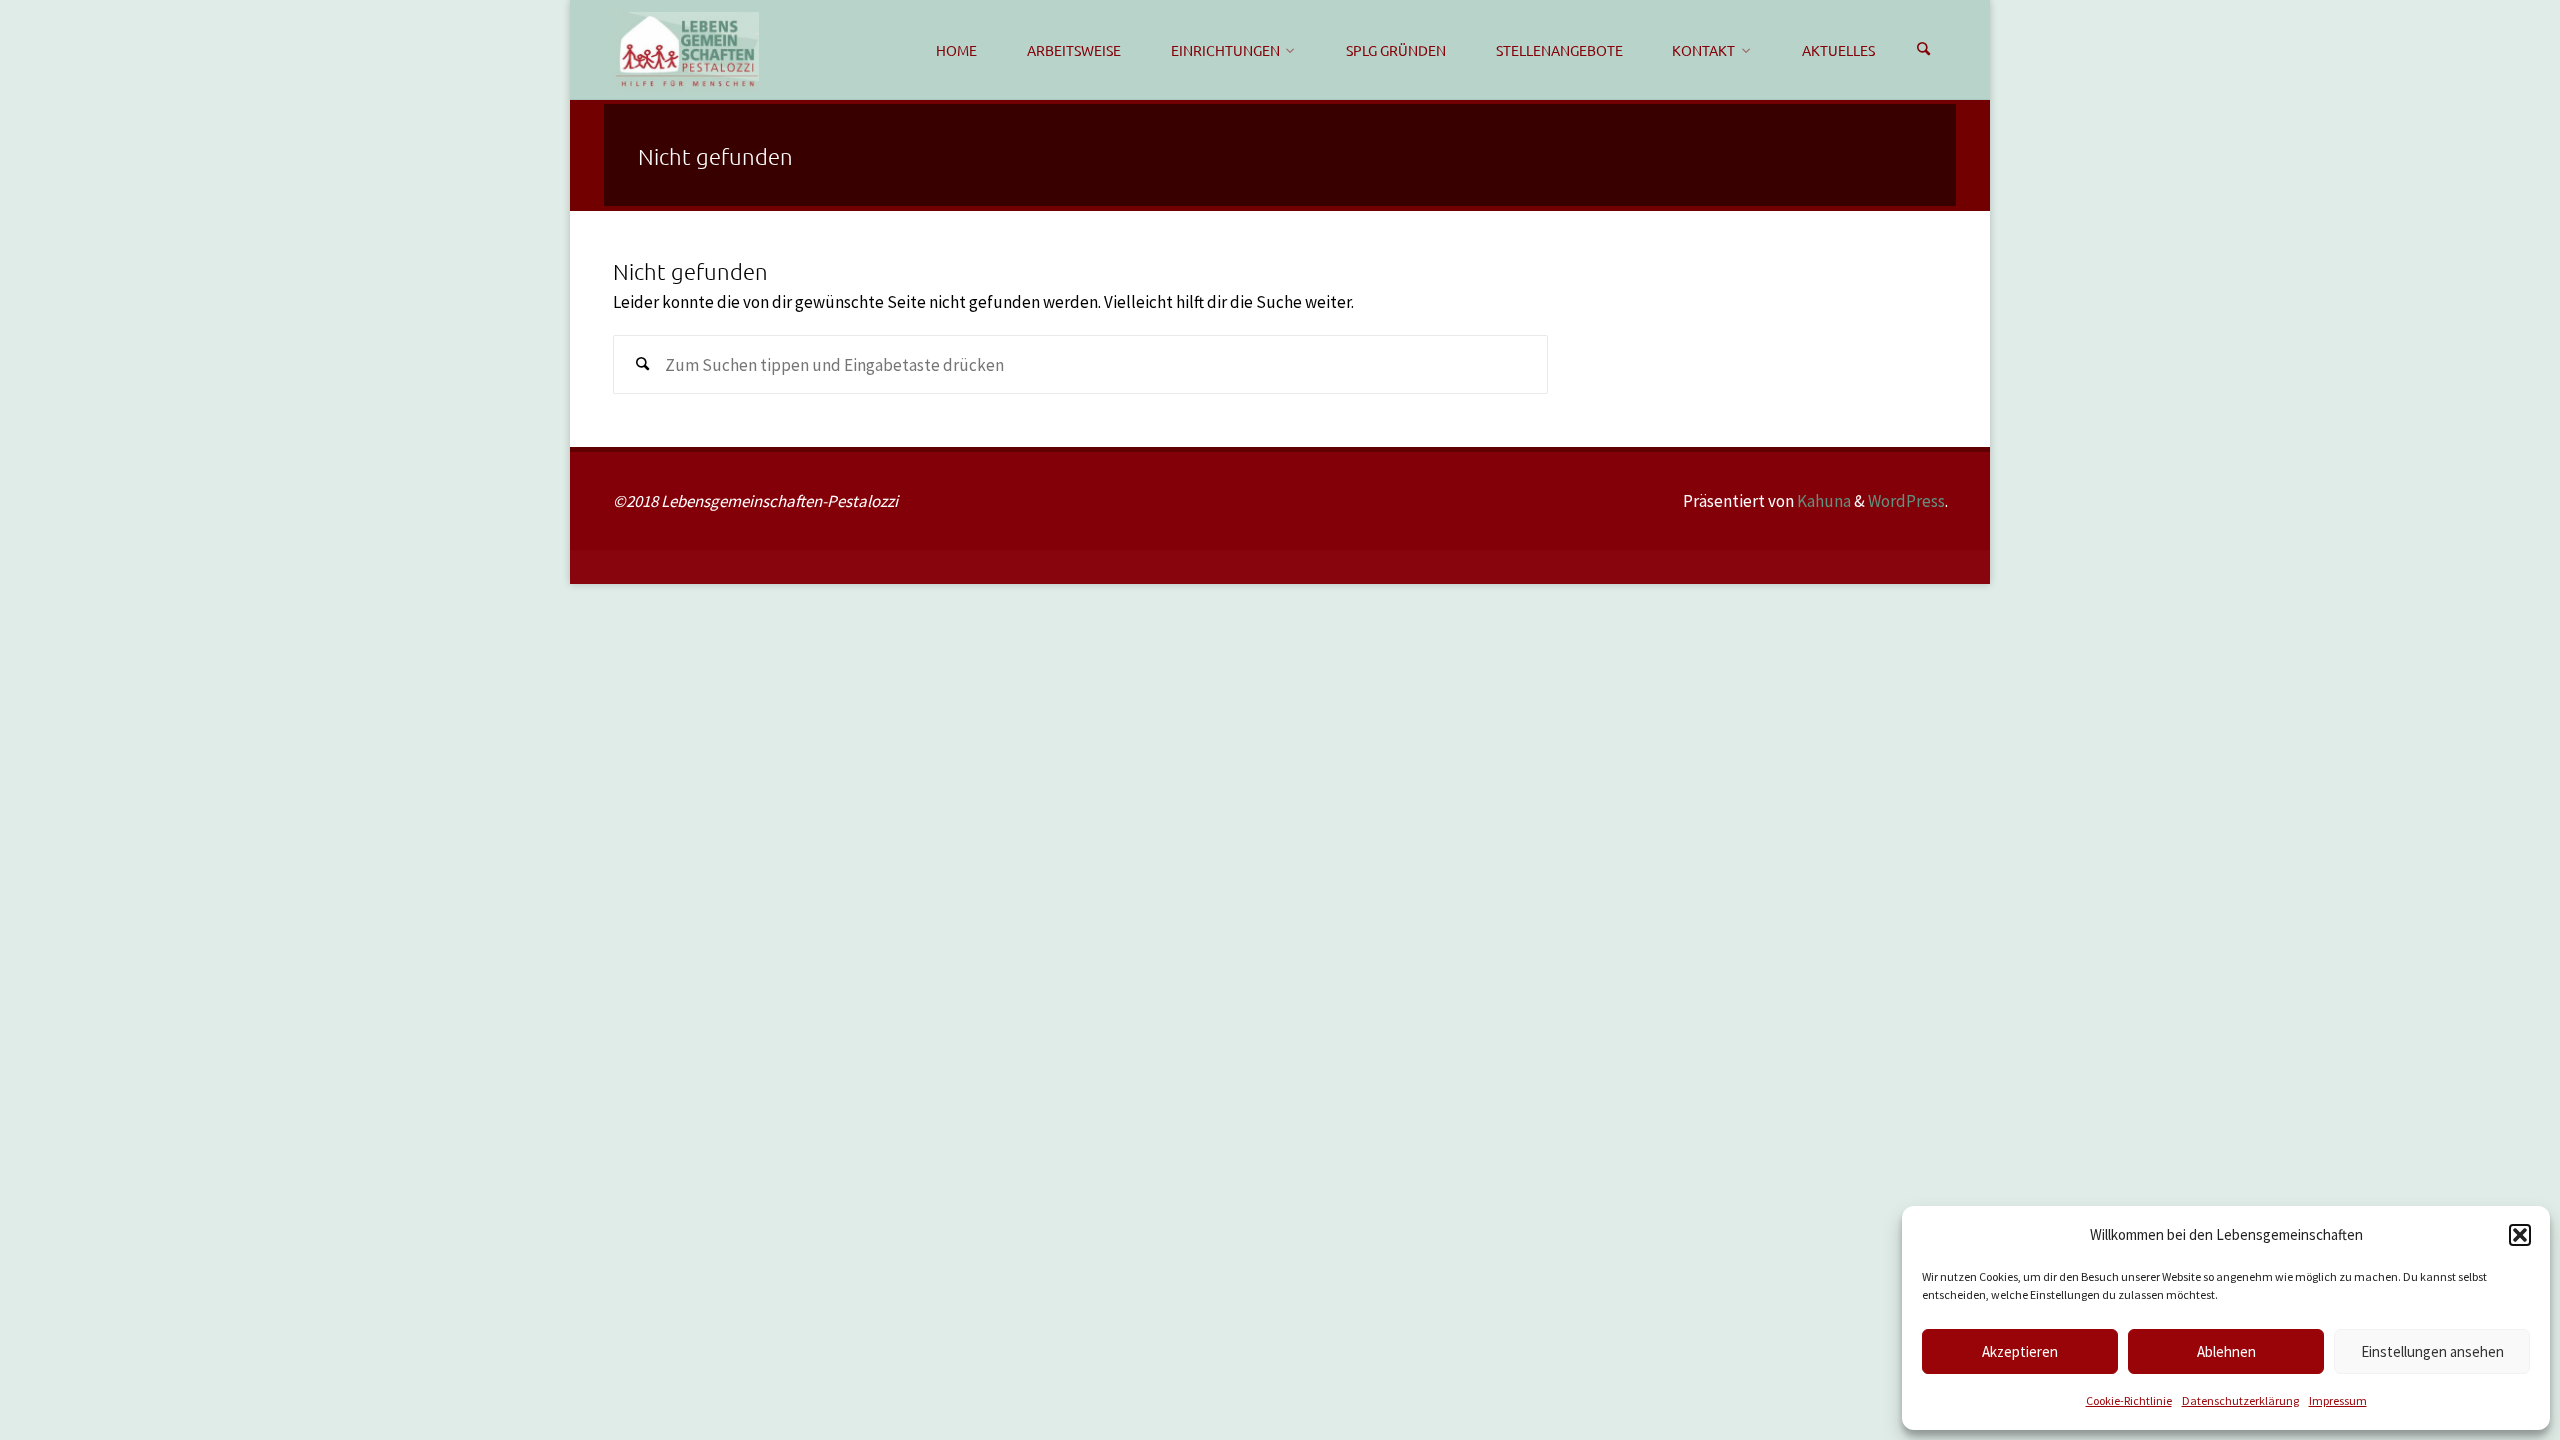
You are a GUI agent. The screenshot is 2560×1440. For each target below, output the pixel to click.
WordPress (1906, 501)
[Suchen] (1924, 50)
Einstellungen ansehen (2432, 1351)
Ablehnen (2226, 1351)
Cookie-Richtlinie (2129, 1400)
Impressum (2338, 1400)
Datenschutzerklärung (2240, 1400)
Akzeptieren (2020, 1351)
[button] (2520, 1235)
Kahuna (1822, 501)
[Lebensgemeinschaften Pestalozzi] (686, 50)
